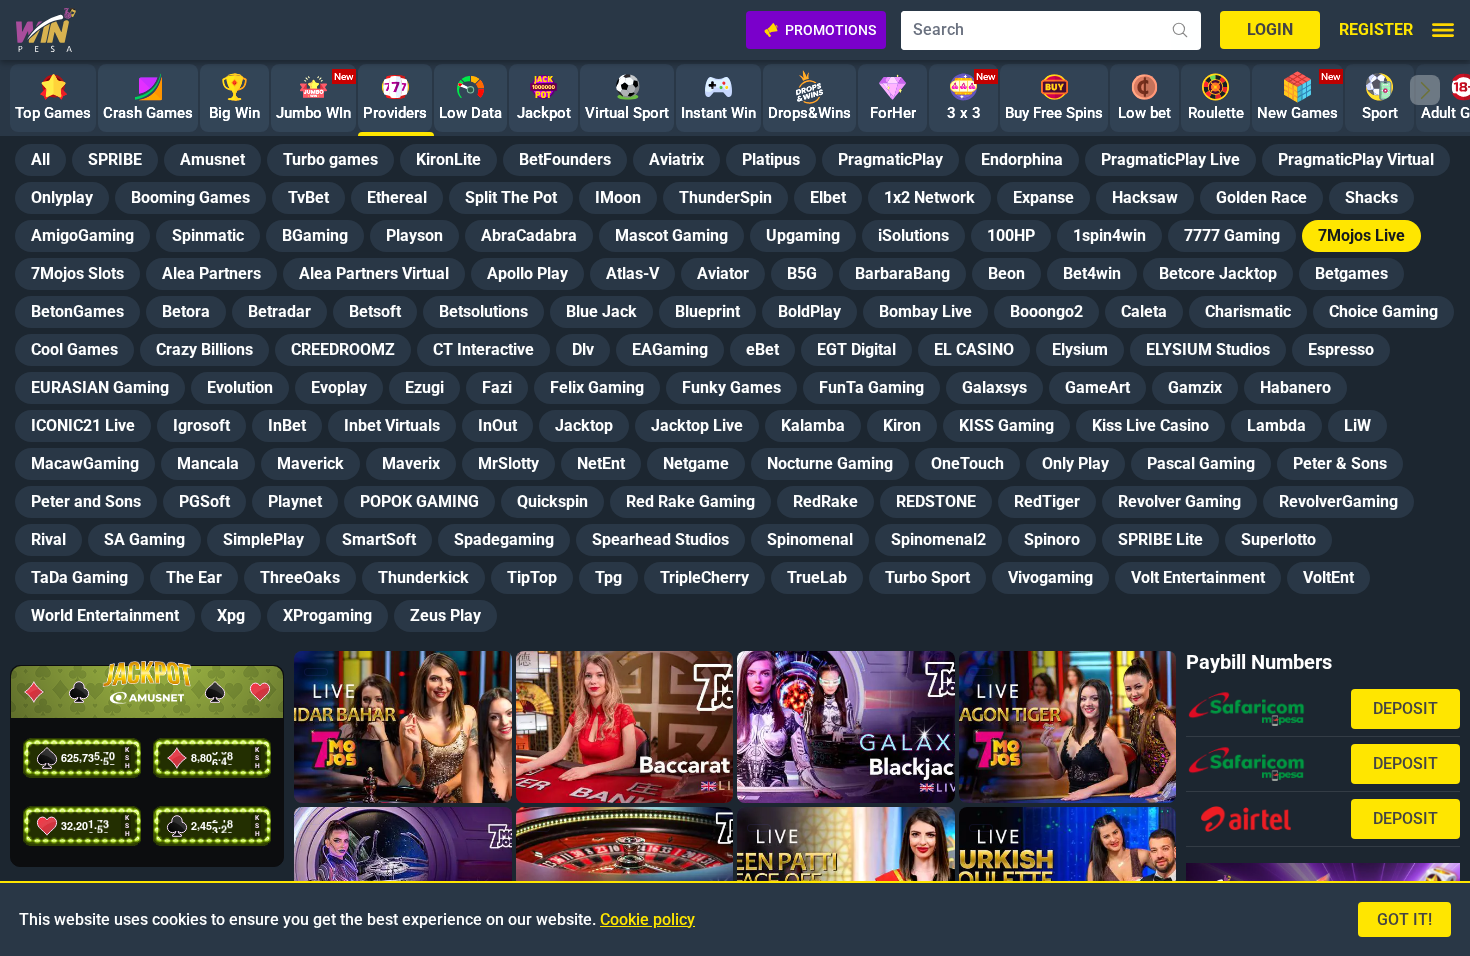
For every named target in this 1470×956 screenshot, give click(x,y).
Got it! (1404, 919)
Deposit (1405, 708)
